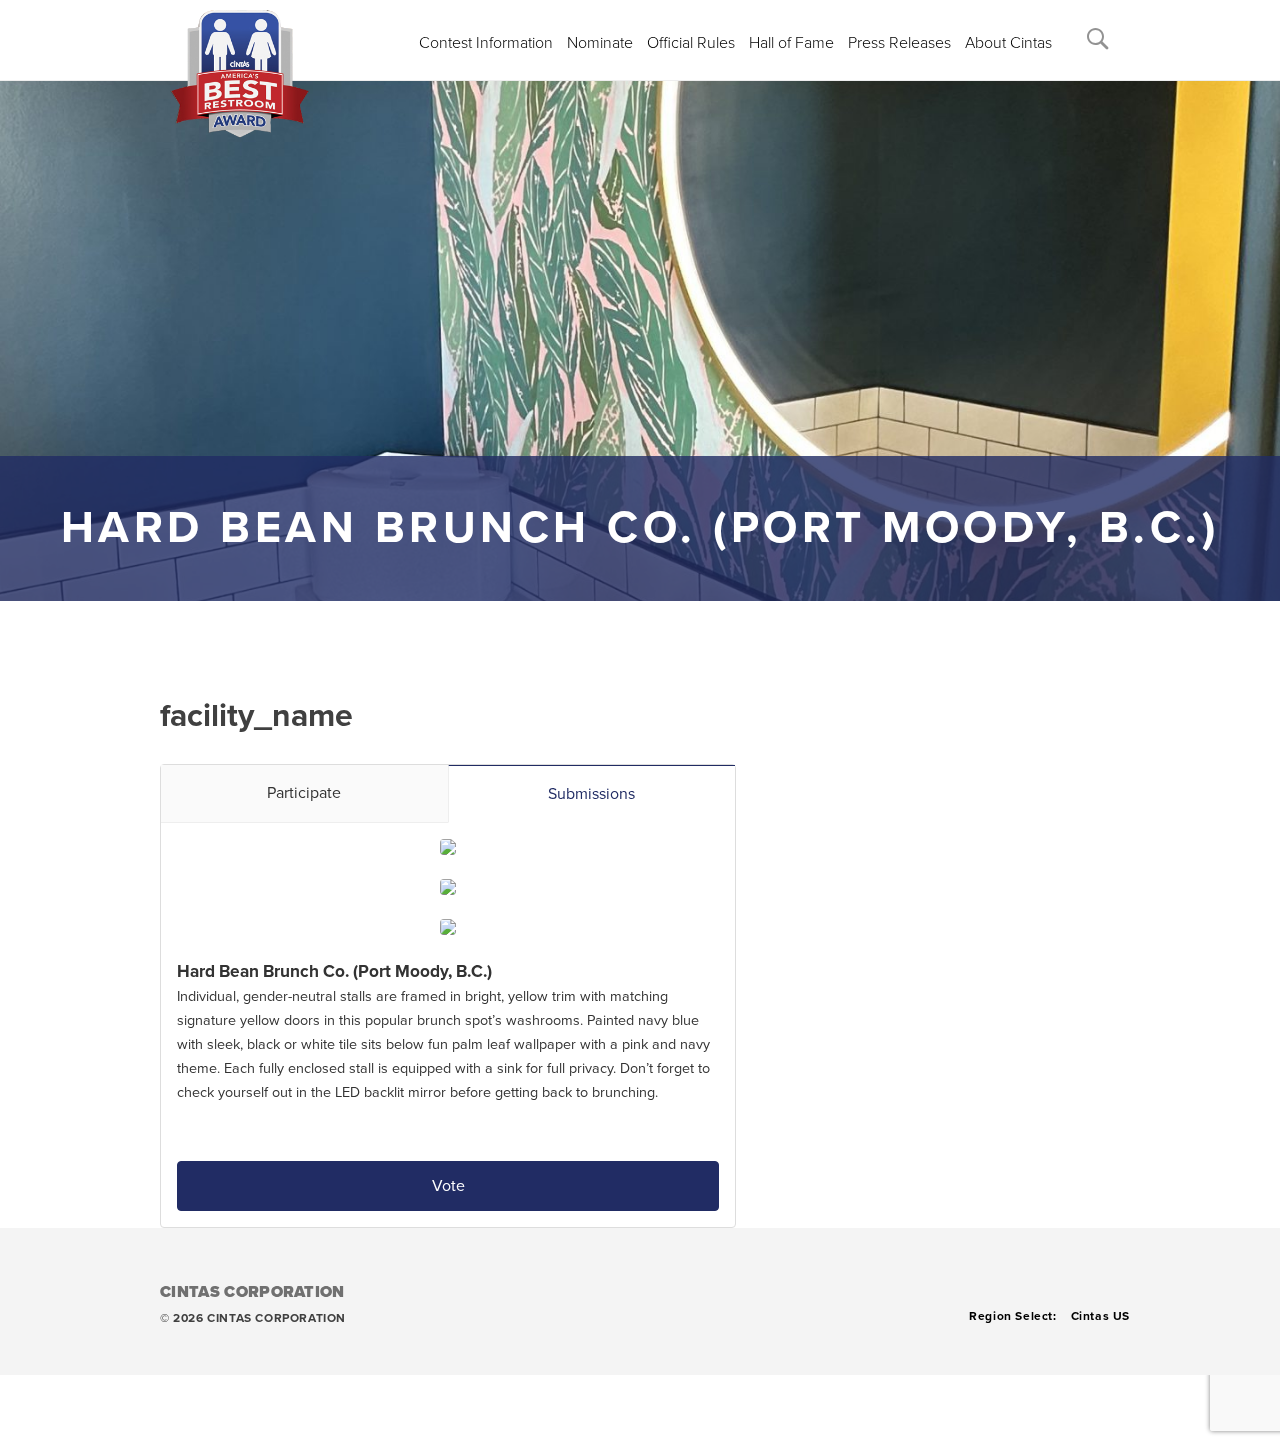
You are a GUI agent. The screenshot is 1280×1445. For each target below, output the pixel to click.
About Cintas (1008, 43)
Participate (304, 793)
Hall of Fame (791, 43)
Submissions (591, 794)
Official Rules (691, 43)
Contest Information (486, 43)
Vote (448, 1186)
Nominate (600, 43)
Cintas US (1100, 1316)
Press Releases (899, 43)
